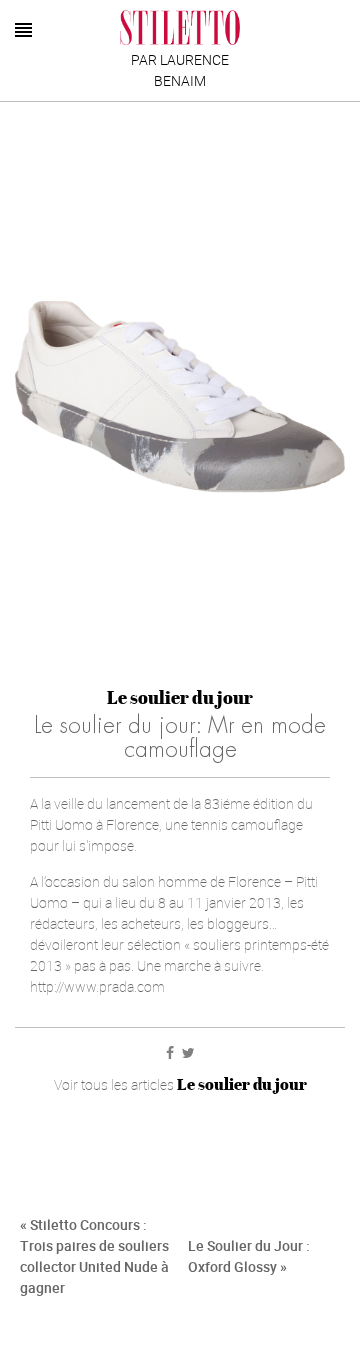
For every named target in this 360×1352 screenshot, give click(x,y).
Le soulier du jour (180, 697)
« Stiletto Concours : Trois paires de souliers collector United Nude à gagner (94, 1256)
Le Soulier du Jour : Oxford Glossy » (249, 1256)
